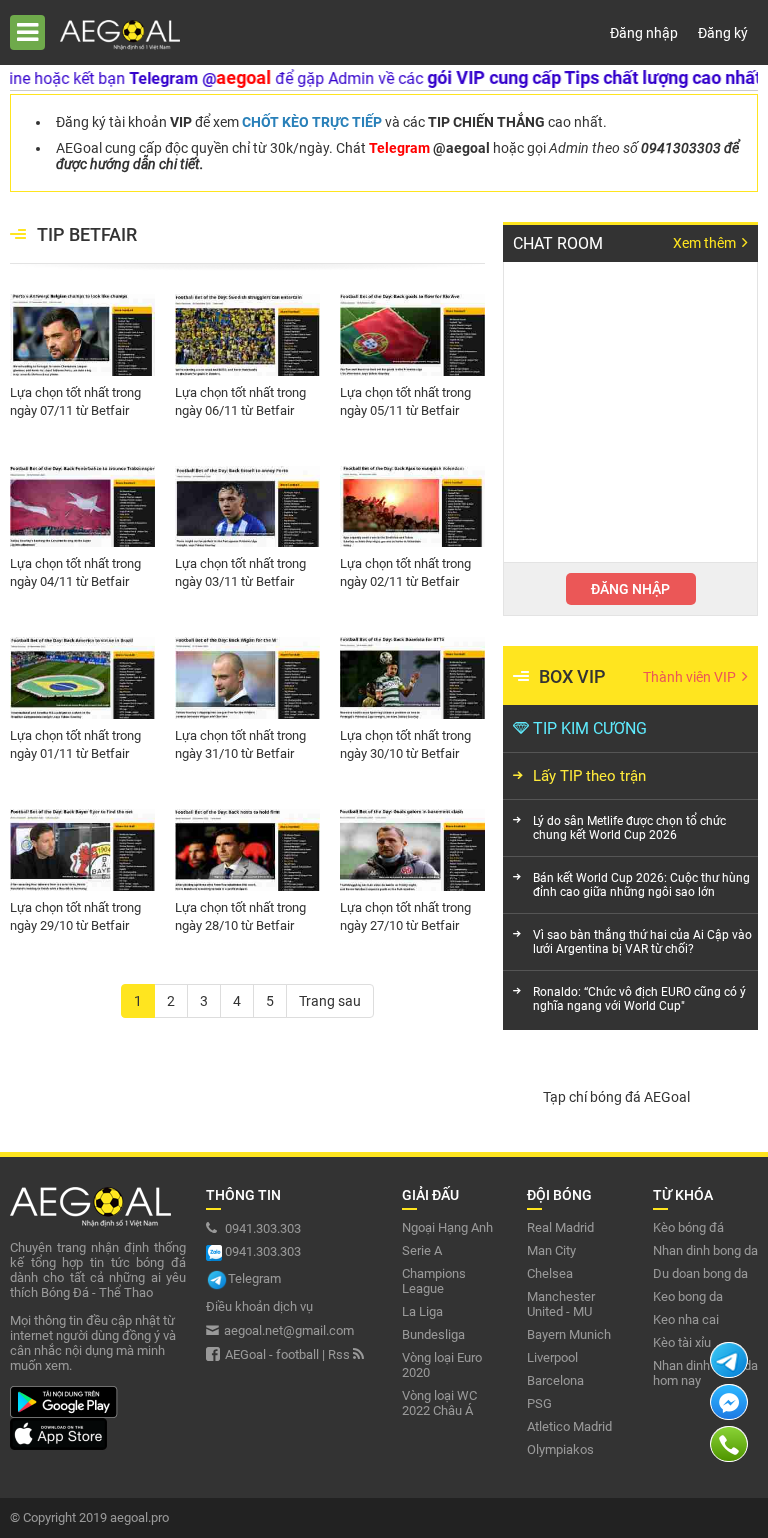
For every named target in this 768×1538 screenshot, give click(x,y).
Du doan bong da (700, 1273)
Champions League (434, 1281)
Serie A (422, 1250)
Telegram (254, 1278)
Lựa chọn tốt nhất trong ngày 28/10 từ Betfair (240, 916)
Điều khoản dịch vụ (259, 1306)
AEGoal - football (272, 1354)
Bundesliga (433, 1334)
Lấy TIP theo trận (589, 776)
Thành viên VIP (691, 677)
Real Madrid (560, 1227)
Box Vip (572, 676)
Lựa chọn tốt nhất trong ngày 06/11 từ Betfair (240, 401)
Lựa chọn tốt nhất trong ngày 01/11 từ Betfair (75, 744)
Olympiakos (560, 1449)
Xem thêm (706, 243)
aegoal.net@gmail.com (289, 1330)
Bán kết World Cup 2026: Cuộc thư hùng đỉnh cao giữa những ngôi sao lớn (641, 885)
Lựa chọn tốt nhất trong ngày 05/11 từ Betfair (405, 401)
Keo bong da (688, 1296)
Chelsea (550, 1273)
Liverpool (552, 1357)
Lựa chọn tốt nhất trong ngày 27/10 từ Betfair (405, 916)
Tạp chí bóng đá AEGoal (616, 1097)
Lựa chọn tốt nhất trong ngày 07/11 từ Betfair (75, 401)
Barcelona (555, 1380)
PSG (539, 1403)
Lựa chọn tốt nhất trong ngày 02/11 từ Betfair (405, 572)
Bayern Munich (569, 1334)
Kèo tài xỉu (682, 1342)
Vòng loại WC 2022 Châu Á (439, 1403)
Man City (551, 1250)
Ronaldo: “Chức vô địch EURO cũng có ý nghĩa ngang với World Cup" (639, 999)
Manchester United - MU (561, 1304)
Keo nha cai (686, 1319)
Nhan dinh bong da (705, 1250)
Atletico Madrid (569, 1426)
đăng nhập (630, 589)
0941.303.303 (261, 1228)
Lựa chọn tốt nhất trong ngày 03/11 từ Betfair (240, 572)
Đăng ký (723, 33)
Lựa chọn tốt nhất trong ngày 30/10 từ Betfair (405, 744)
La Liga (422, 1311)
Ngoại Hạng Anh (447, 1227)
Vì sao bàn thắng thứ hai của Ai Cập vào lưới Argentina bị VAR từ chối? (642, 942)
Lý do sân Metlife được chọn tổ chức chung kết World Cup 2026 (629, 828)
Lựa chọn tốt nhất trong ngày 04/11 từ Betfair (75, 572)
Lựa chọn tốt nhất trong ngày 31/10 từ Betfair (240, 744)
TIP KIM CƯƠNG (590, 728)
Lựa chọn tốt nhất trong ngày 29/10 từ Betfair (75, 916)
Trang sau (330, 1001)
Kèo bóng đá (688, 1227)
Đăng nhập (644, 33)
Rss (340, 1354)
